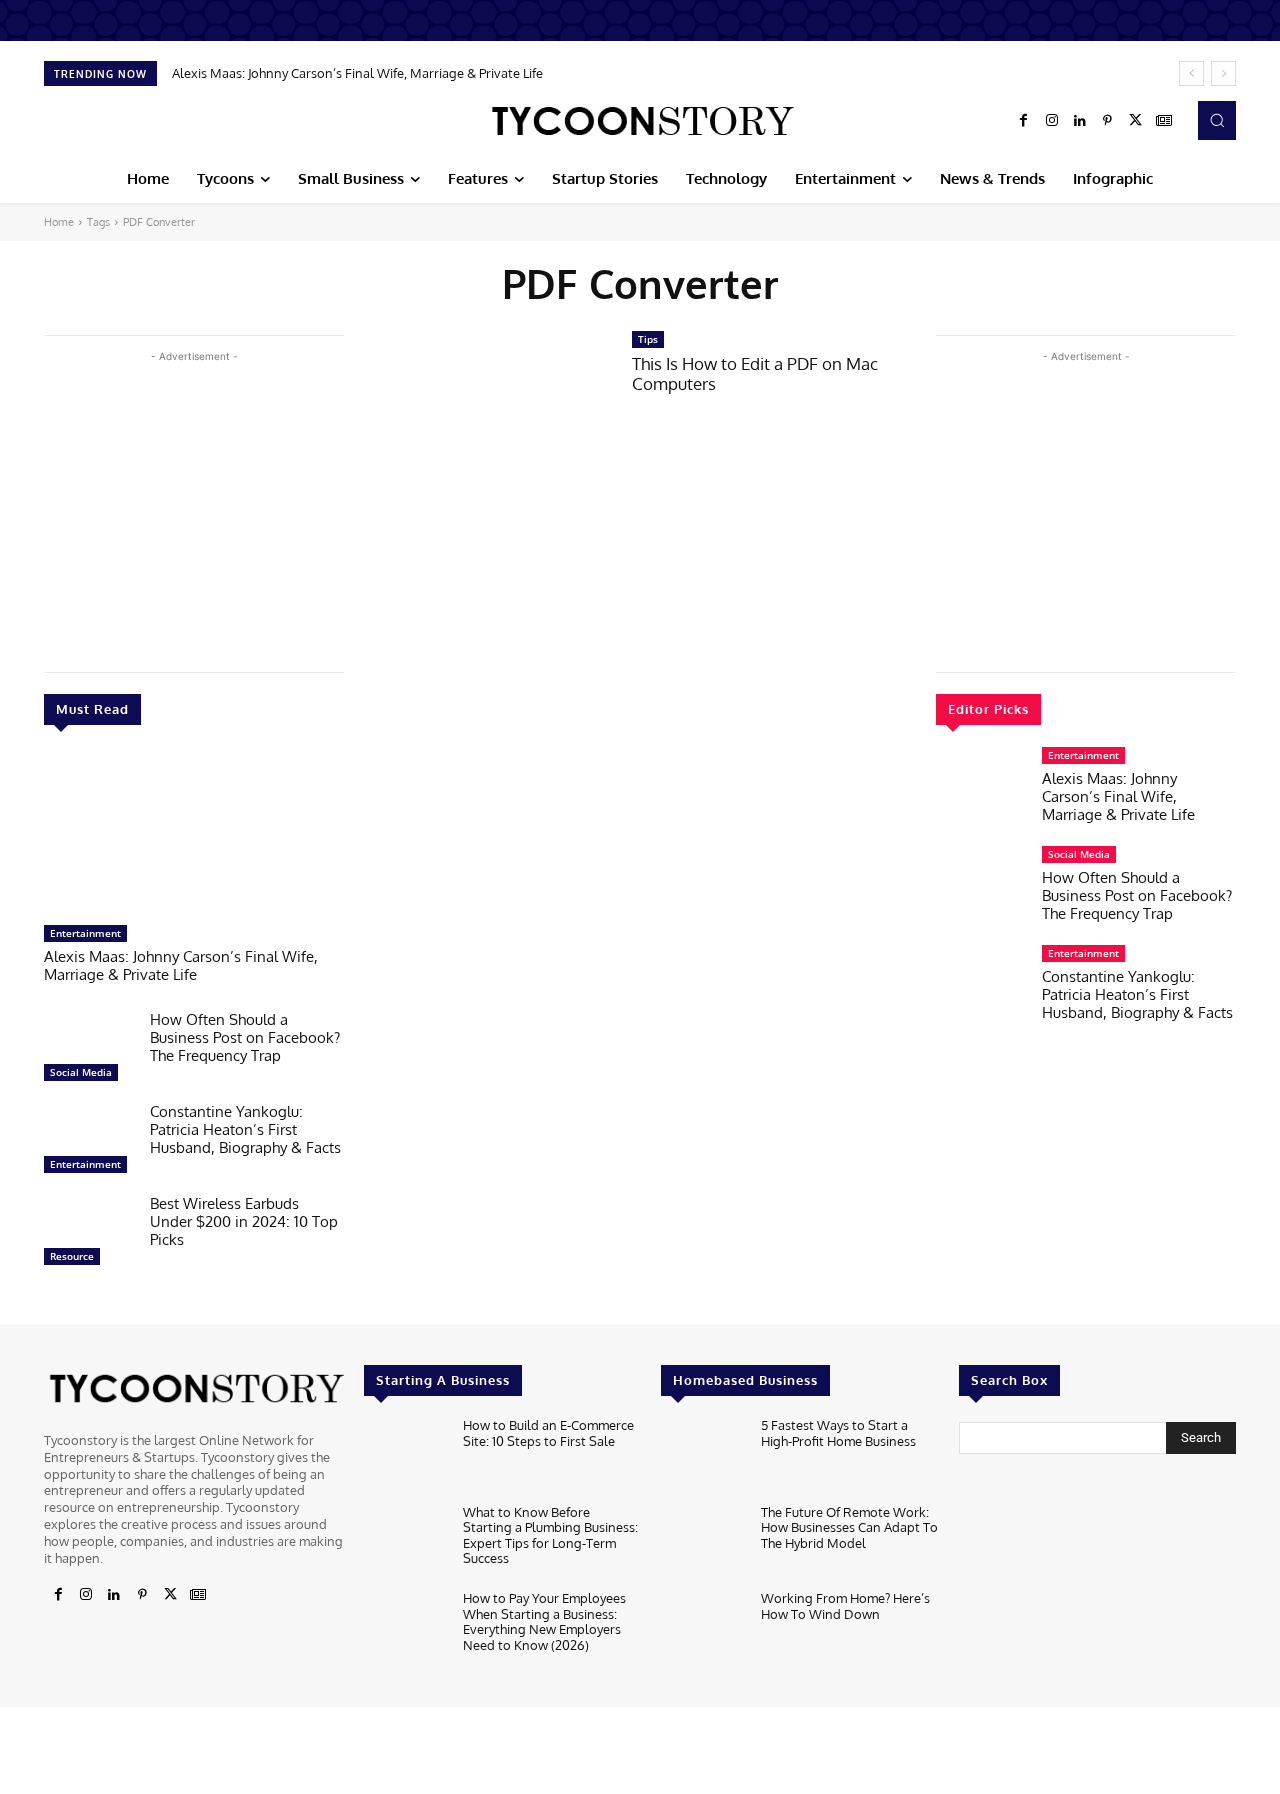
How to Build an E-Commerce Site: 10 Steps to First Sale (548, 1433)
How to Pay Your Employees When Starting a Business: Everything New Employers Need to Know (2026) (544, 1621)
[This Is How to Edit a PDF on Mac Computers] (488, 409)
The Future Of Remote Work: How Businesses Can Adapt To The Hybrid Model (849, 1527)
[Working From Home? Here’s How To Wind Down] (702, 1628)
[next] (1223, 73)
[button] (1217, 120)
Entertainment (85, 933)
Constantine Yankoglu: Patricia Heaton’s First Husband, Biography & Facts (245, 1129)
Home (59, 222)
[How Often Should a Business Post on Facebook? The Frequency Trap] (89, 1051)
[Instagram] (1052, 121)
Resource (72, 1256)
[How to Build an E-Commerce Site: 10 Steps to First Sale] (405, 1455)
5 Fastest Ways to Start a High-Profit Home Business (838, 1433)
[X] (1136, 121)
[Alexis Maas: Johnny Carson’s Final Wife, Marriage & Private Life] (194, 835)
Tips (648, 339)
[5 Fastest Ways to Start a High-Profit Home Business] (702, 1455)
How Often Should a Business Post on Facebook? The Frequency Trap (245, 1037)
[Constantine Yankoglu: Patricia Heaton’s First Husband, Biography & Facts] (89, 1143)
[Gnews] (1164, 121)
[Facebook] (1024, 121)
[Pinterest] (1108, 121)
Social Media (81, 1072)
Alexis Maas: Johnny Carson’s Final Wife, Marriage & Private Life (357, 73)
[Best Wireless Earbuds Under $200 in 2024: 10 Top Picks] (89, 1235)
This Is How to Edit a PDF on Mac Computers (755, 373)
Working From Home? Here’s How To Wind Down (845, 1606)
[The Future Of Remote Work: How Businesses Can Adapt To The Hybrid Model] (702, 1542)
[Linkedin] (1080, 121)
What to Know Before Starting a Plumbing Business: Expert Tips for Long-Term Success (550, 1535)
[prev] (1191, 73)
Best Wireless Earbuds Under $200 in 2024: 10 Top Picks (244, 1221)
